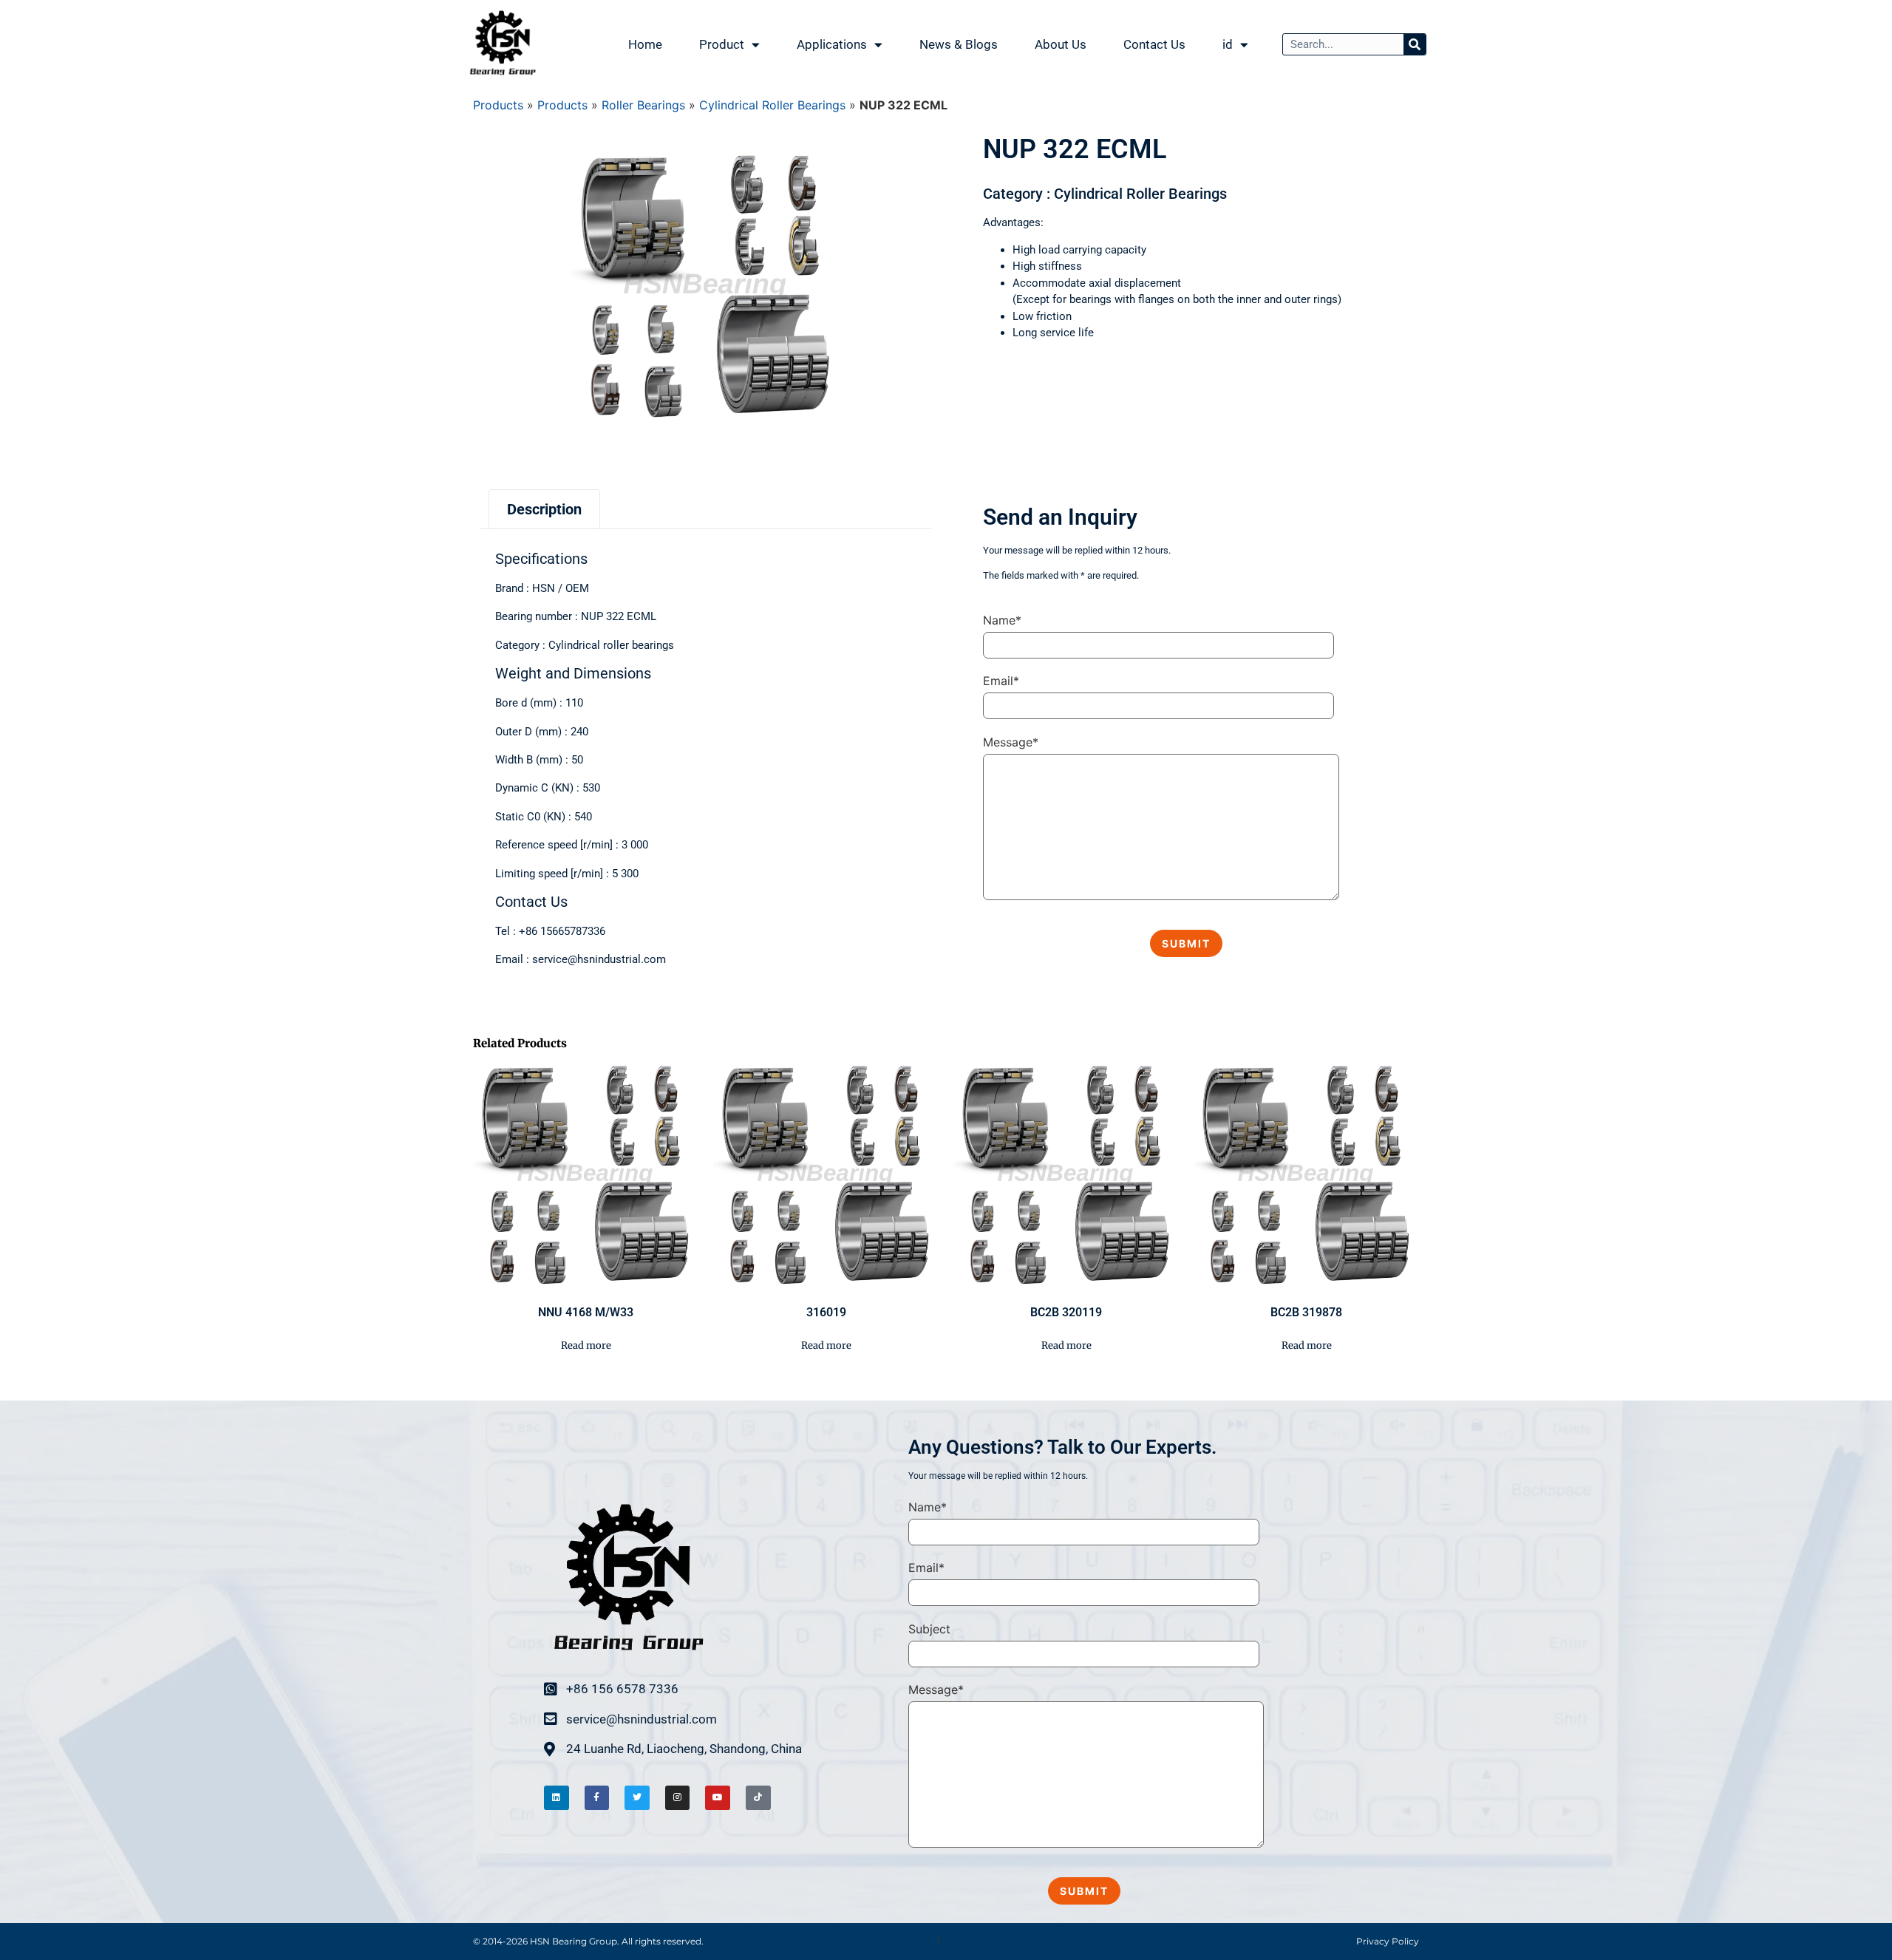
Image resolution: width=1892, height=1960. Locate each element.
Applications (832, 44)
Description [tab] (544, 509)
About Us (1061, 44)
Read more (586, 1345)
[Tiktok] (758, 1798)
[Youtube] (718, 1798)
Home (645, 44)
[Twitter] (637, 1798)
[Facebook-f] (597, 1798)
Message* (1011, 742)
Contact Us (1154, 44)
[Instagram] (678, 1798)
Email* (1001, 681)
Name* (1002, 620)
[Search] (1415, 44)
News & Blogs (959, 44)
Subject (929, 1629)
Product (722, 44)
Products (498, 105)
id (1228, 44)
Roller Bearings (643, 105)
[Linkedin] (557, 1798)
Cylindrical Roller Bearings (772, 105)
